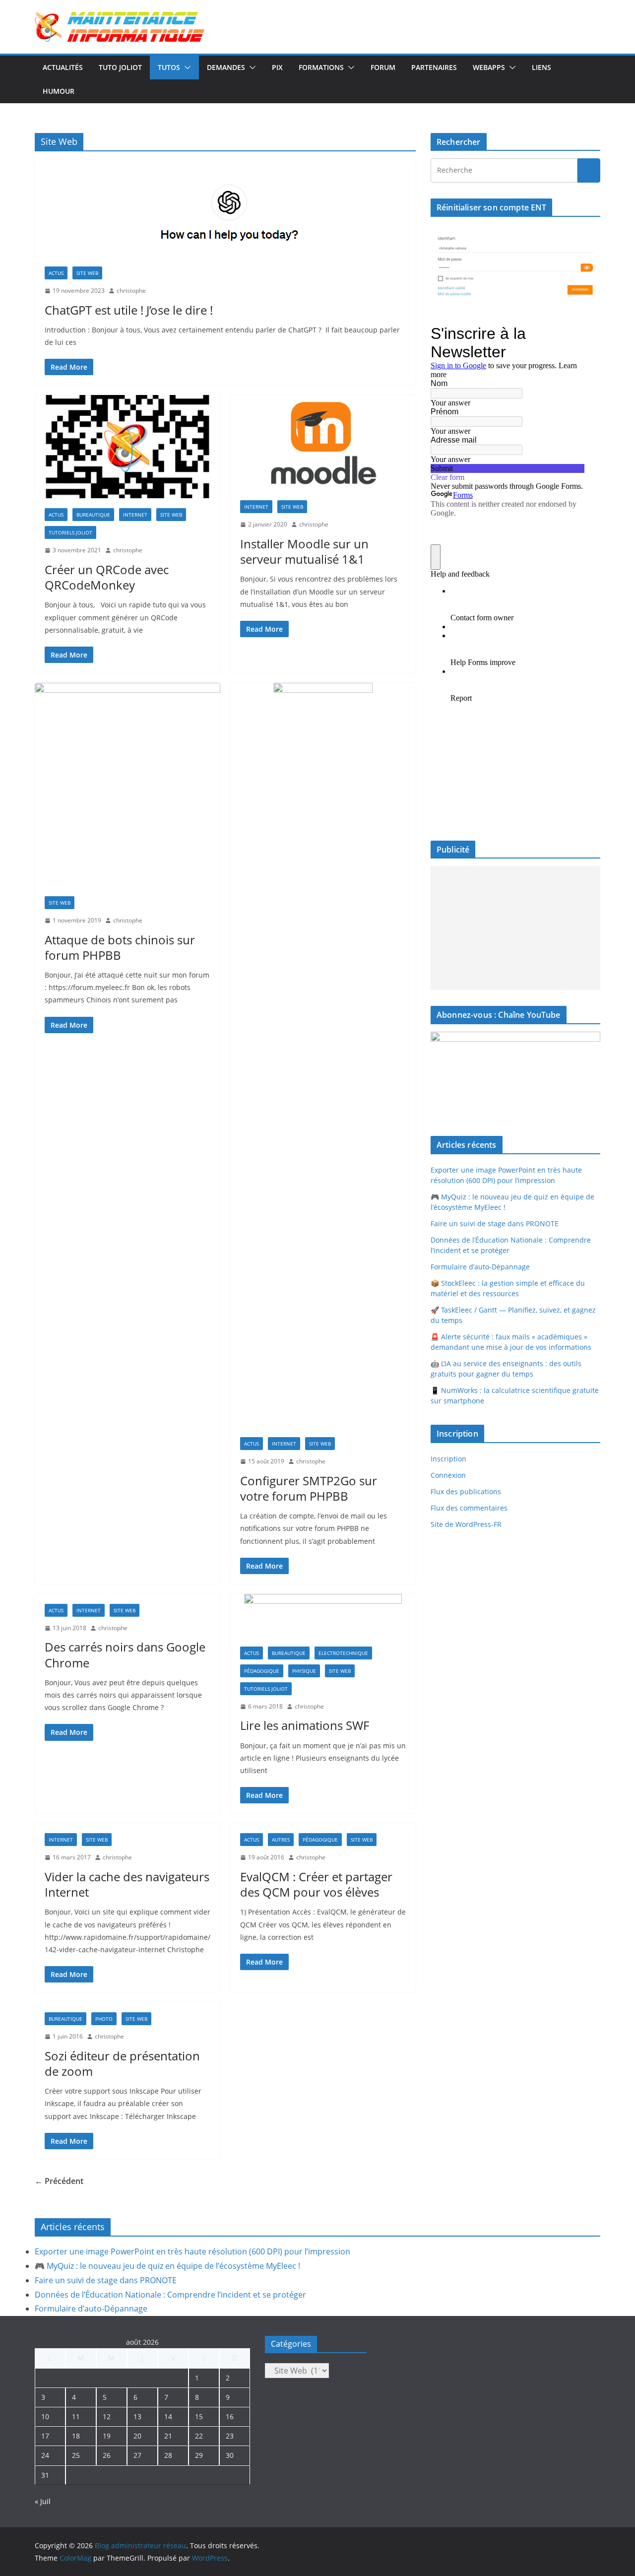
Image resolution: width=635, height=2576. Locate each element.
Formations (321, 67)
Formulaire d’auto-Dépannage (480, 1267)
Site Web (87, 273)
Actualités (63, 67)
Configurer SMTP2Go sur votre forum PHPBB (309, 1488)
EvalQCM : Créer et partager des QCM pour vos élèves (316, 1884)
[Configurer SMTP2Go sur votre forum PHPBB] (323, 1055)
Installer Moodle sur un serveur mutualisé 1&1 (304, 551)
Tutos (169, 67)
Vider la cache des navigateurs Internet (127, 1884)
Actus (56, 273)
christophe (131, 291)
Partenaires (434, 67)
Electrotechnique (343, 1653)
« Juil (43, 2501)
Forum (383, 67)
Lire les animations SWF (305, 1725)
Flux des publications (466, 1491)
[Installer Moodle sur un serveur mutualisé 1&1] (323, 443)
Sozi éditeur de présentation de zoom (122, 2063)
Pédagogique (262, 1671)
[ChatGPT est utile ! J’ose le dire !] (225, 208)
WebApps (489, 67)
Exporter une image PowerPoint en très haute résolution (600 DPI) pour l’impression (192, 2251)
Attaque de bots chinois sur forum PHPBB (120, 947)
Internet (135, 515)
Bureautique (93, 515)
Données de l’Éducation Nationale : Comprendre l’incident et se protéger (170, 2295)
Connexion (448, 1475)
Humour (59, 91)
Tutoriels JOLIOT (70, 532)
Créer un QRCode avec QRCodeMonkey (107, 577)
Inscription (448, 1459)
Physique (304, 1671)
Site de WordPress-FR (466, 1524)
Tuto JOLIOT (120, 67)
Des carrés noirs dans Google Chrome (125, 1654)
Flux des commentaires (469, 1508)
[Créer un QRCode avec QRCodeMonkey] (127, 447)
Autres (281, 1840)
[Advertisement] (513, 928)
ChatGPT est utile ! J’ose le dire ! (129, 310)
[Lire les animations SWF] (323, 1615)
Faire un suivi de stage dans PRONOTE (495, 1223)
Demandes (226, 67)
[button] (186, 67)
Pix (277, 67)
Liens (541, 67)
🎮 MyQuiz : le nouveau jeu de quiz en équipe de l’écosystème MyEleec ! (167, 2266)
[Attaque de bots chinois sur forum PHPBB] (127, 785)
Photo (104, 2019)
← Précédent (59, 2181)
